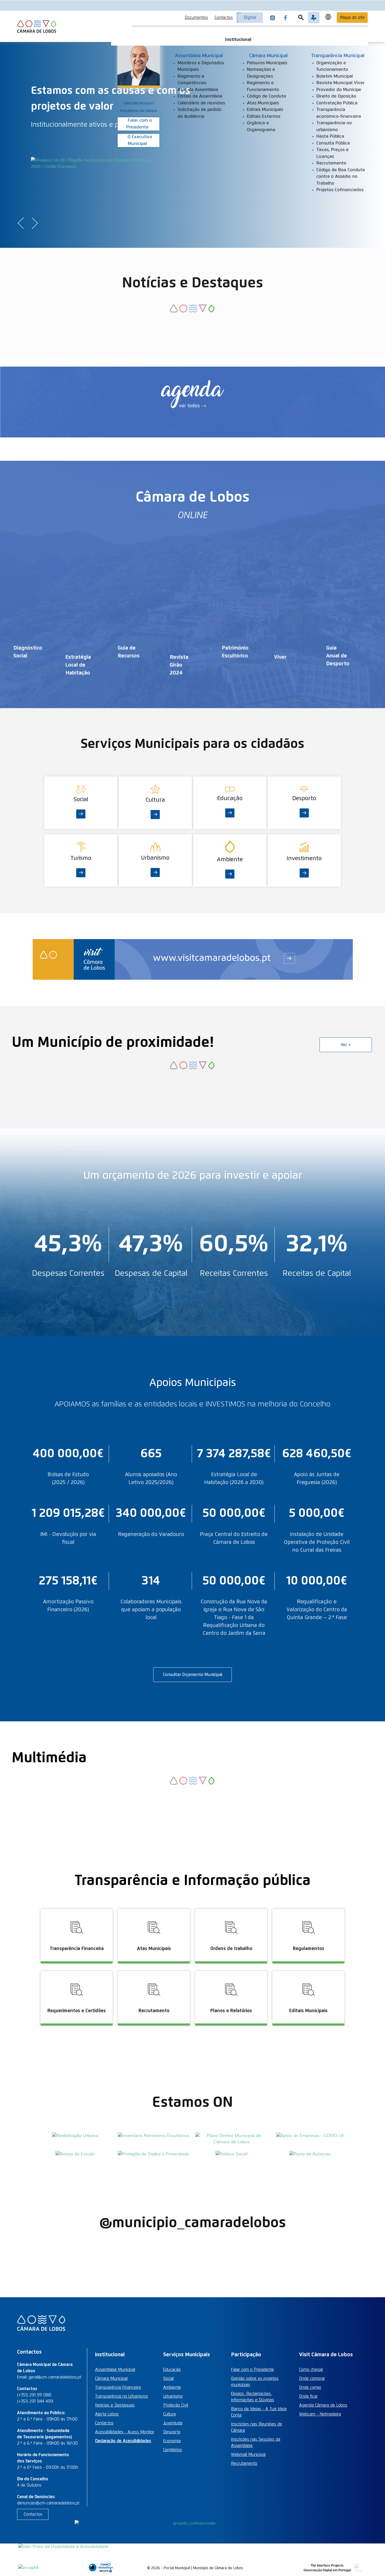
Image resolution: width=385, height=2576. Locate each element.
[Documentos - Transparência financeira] (77, 1908)
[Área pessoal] (314, 18)
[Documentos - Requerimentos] (77, 1970)
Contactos (224, 18)
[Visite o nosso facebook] (285, 18)
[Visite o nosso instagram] (273, 18)
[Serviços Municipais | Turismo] (81, 837)
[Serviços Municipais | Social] (81, 780)
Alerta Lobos (107, 2414)
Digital (250, 18)
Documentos (196, 18)
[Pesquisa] (301, 18)
